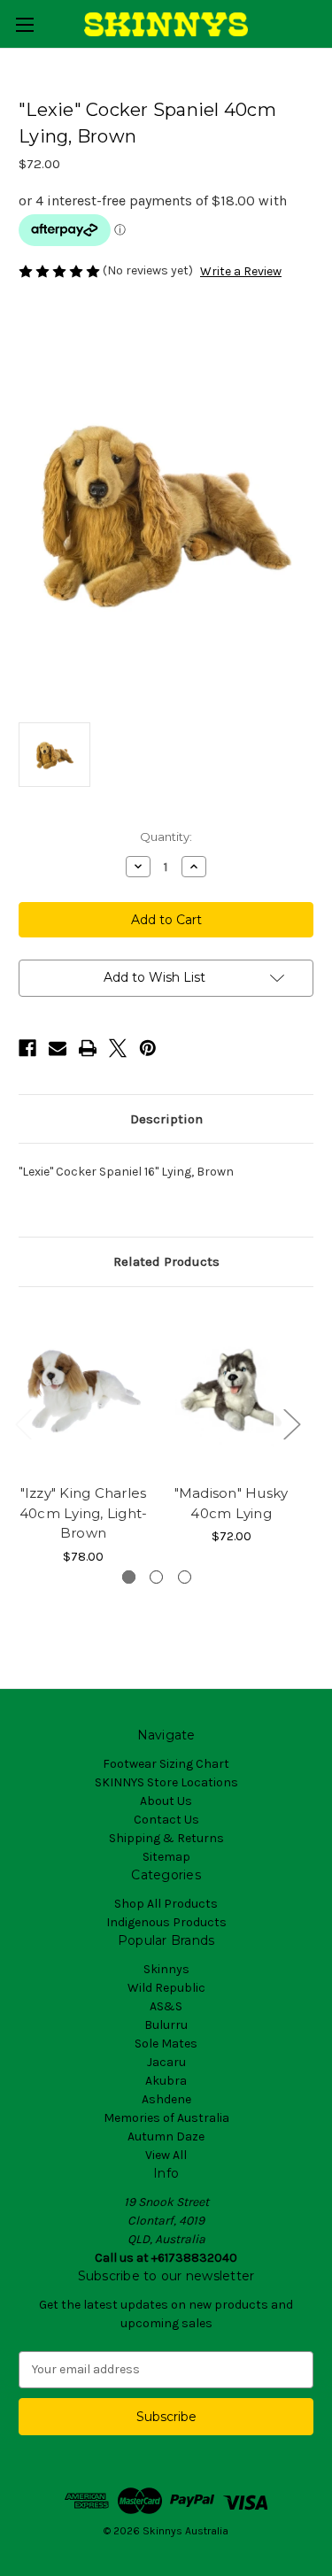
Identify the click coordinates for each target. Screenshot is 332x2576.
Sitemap (166, 1857)
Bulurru (166, 2025)
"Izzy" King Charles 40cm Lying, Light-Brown (84, 1513)
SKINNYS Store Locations (166, 1782)
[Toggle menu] (24, 24)
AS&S (166, 2006)
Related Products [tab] (166, 1261)
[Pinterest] (148, 1048)
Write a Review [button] (241, 271)
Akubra (166, 2081)
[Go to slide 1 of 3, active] (129, 1577)
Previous (23, 1424)
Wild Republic (166, 1988)
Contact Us (166, 1820)
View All (166, 2155)
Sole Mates (166, 2044)
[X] (118, 1048)
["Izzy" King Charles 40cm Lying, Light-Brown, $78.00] (83, 1390)
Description (166, 1119)
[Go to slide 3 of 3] (185, 1577)
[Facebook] (27, 1048)
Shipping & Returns (166, 1838)
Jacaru (166, 2062)
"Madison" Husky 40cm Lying (232, 1503)
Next (291, 1424)
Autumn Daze (166, 2136)
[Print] (88, 1048)
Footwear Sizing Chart (166, 1764)
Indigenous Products (166, 1922)
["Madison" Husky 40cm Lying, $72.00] (231, 1390)
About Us (166, 1801)
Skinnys (166, 1969)
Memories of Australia (166, 2118)
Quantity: (166, 837)
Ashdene (166, 2099)
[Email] (58, 1048)
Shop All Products (166, 1904)
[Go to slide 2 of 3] (156, 1577)
